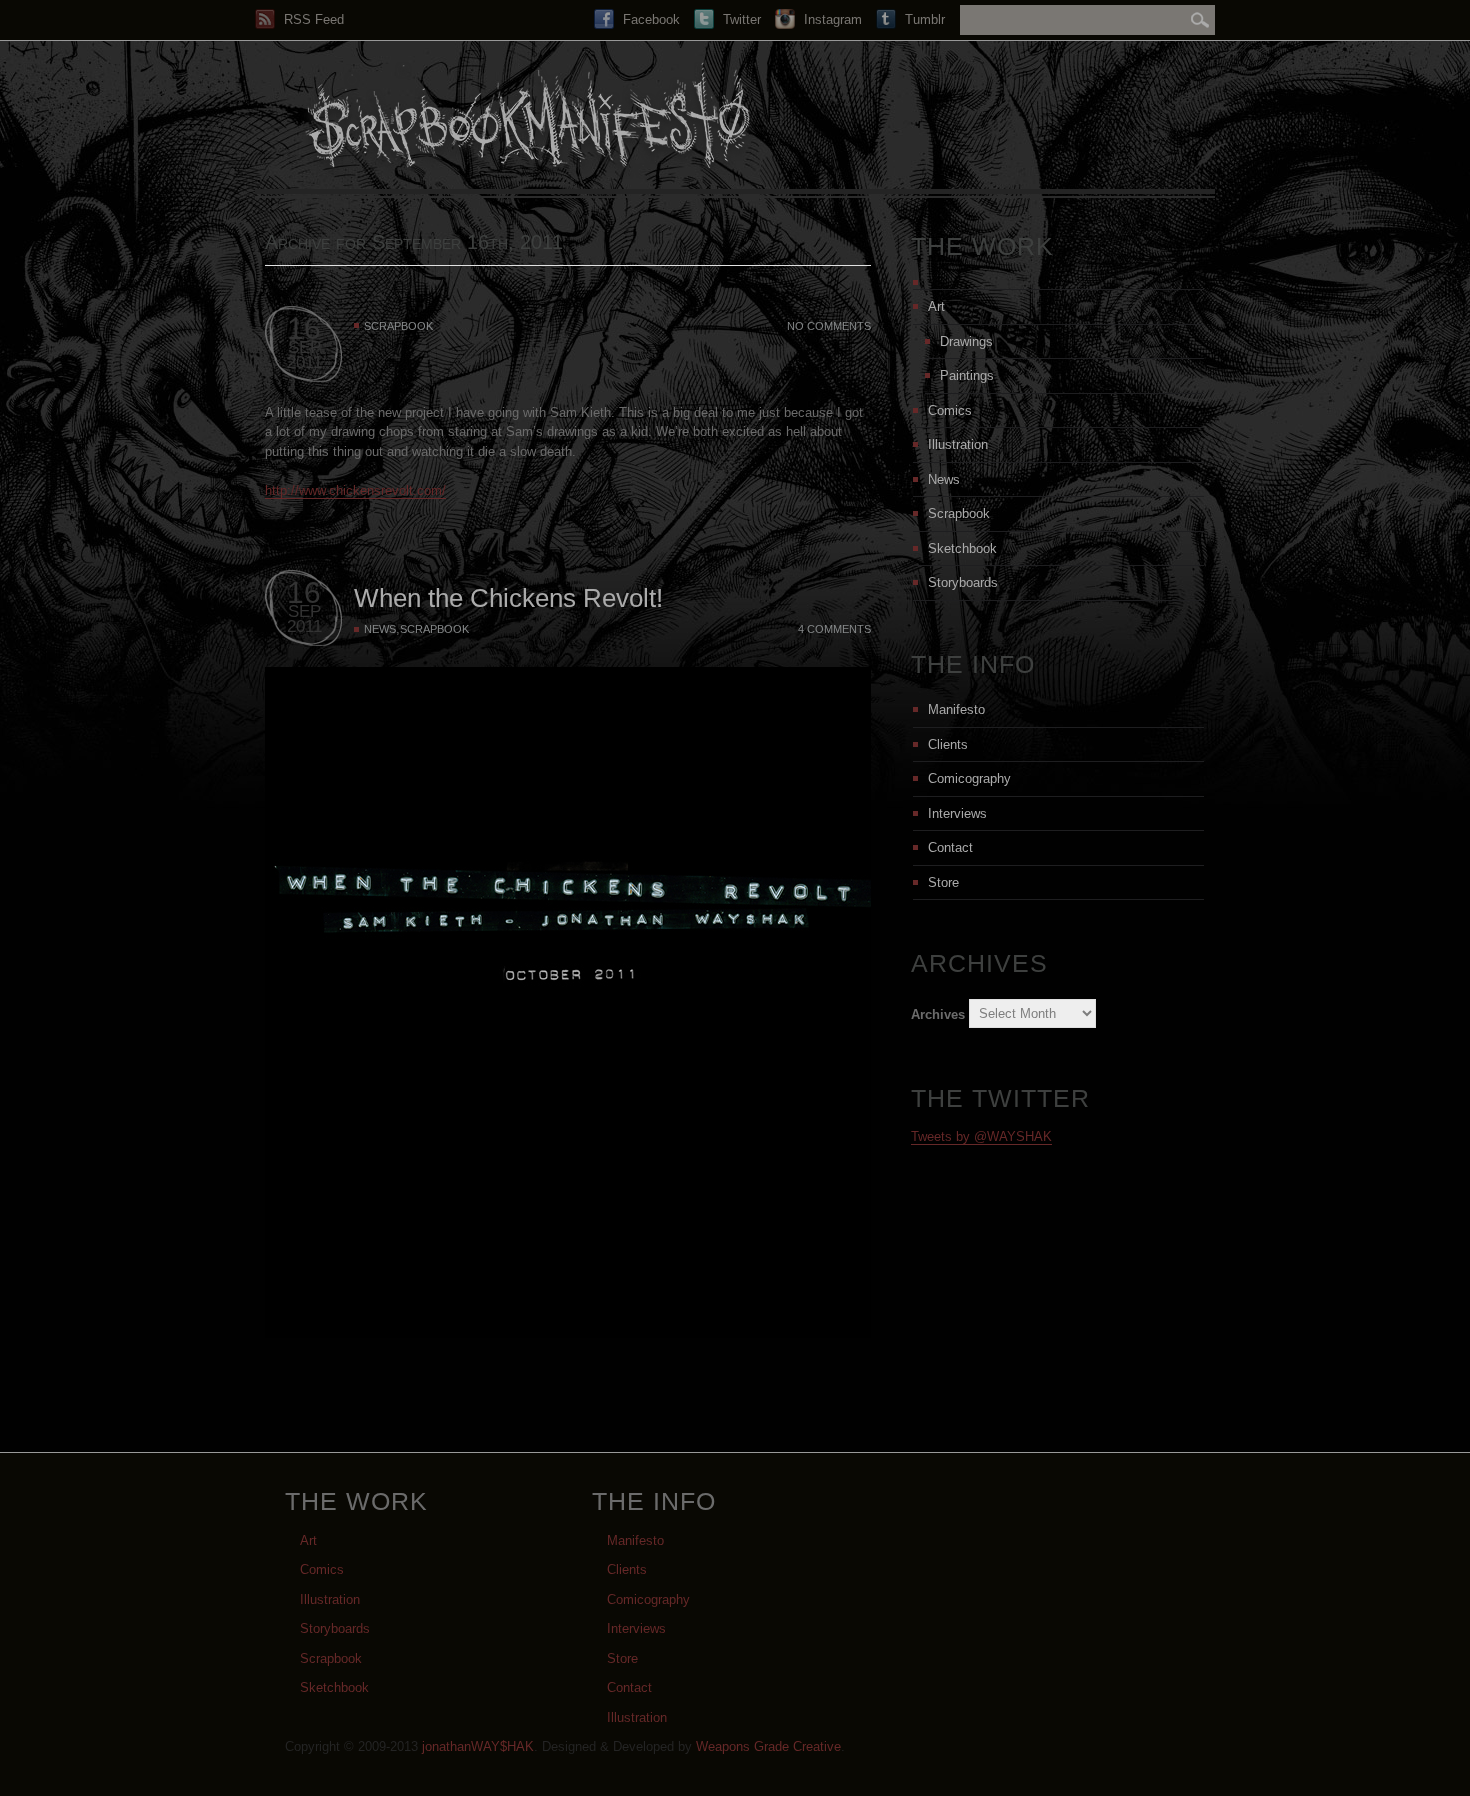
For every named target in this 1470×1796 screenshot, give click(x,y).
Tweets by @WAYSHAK (981, 1136)
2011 (304, 362)
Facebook (649, 19)
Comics (950, 410)
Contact (950, 847)
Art (936, 306)
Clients (948, 744)
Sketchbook (962, 548)
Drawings (966, 341)
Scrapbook (398, 326)
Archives (938, 1013)
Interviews (957, 813)
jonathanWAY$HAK (478, 1746)
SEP (304, 347)
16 (304, 328)
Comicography (969, 778)
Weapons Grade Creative (768, 1746)
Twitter (740, 19)
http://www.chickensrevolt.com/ (355, 490)
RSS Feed (312, 19)
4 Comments (834, 629)
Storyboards (963, 582)
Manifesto (956, 709)
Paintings (967, 375)
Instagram (831, 19)
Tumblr (923, 19)
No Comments (829, 326)
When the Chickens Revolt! (508, 598)
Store (943, 882)
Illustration (958, 444)
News (380, 629)
